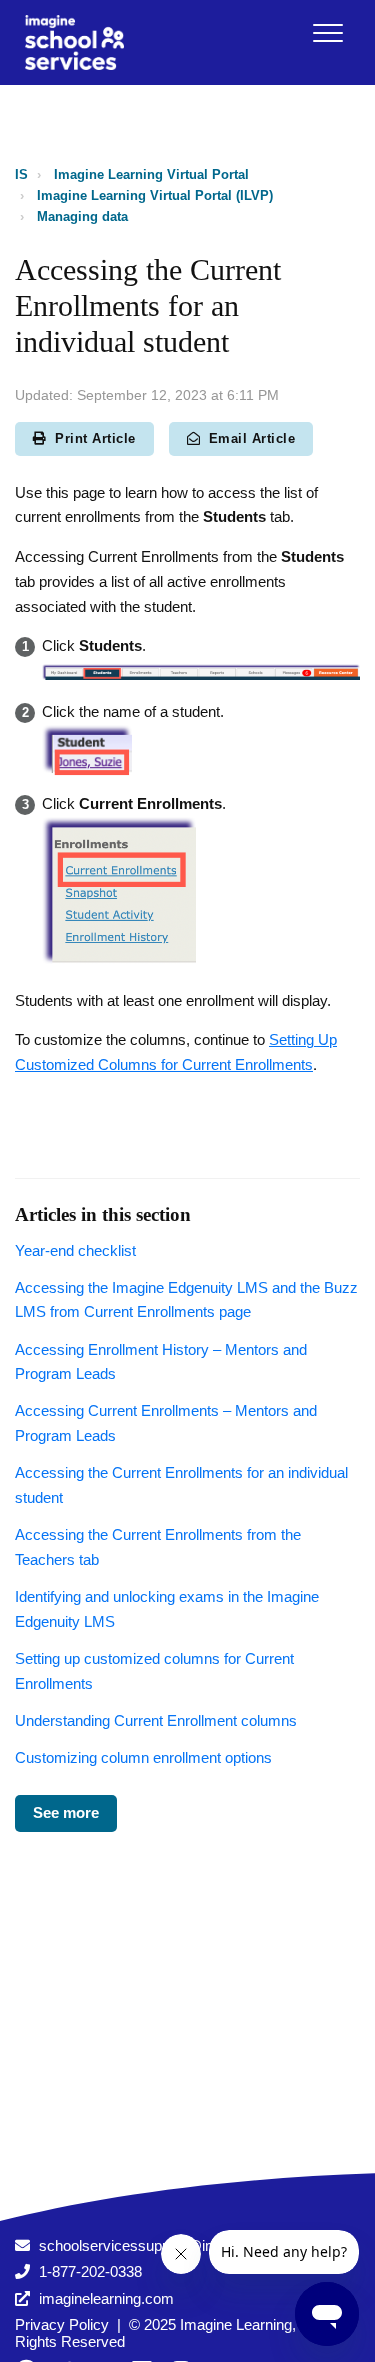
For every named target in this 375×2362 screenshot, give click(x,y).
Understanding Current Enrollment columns (156, 1720)
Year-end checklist (75, 1250)
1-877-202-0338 (90, 2271)
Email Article (252, 438)
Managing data (82, 216)
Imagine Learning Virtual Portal (151, 174)
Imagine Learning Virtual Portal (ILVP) (155, 195)
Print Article (95, 438)
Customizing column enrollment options (143, 1757)
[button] (327, 32)
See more (66, 1812)
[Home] (74, 42)
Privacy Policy (62, 2324)
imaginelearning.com (106, 2298)
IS (21, 174)
